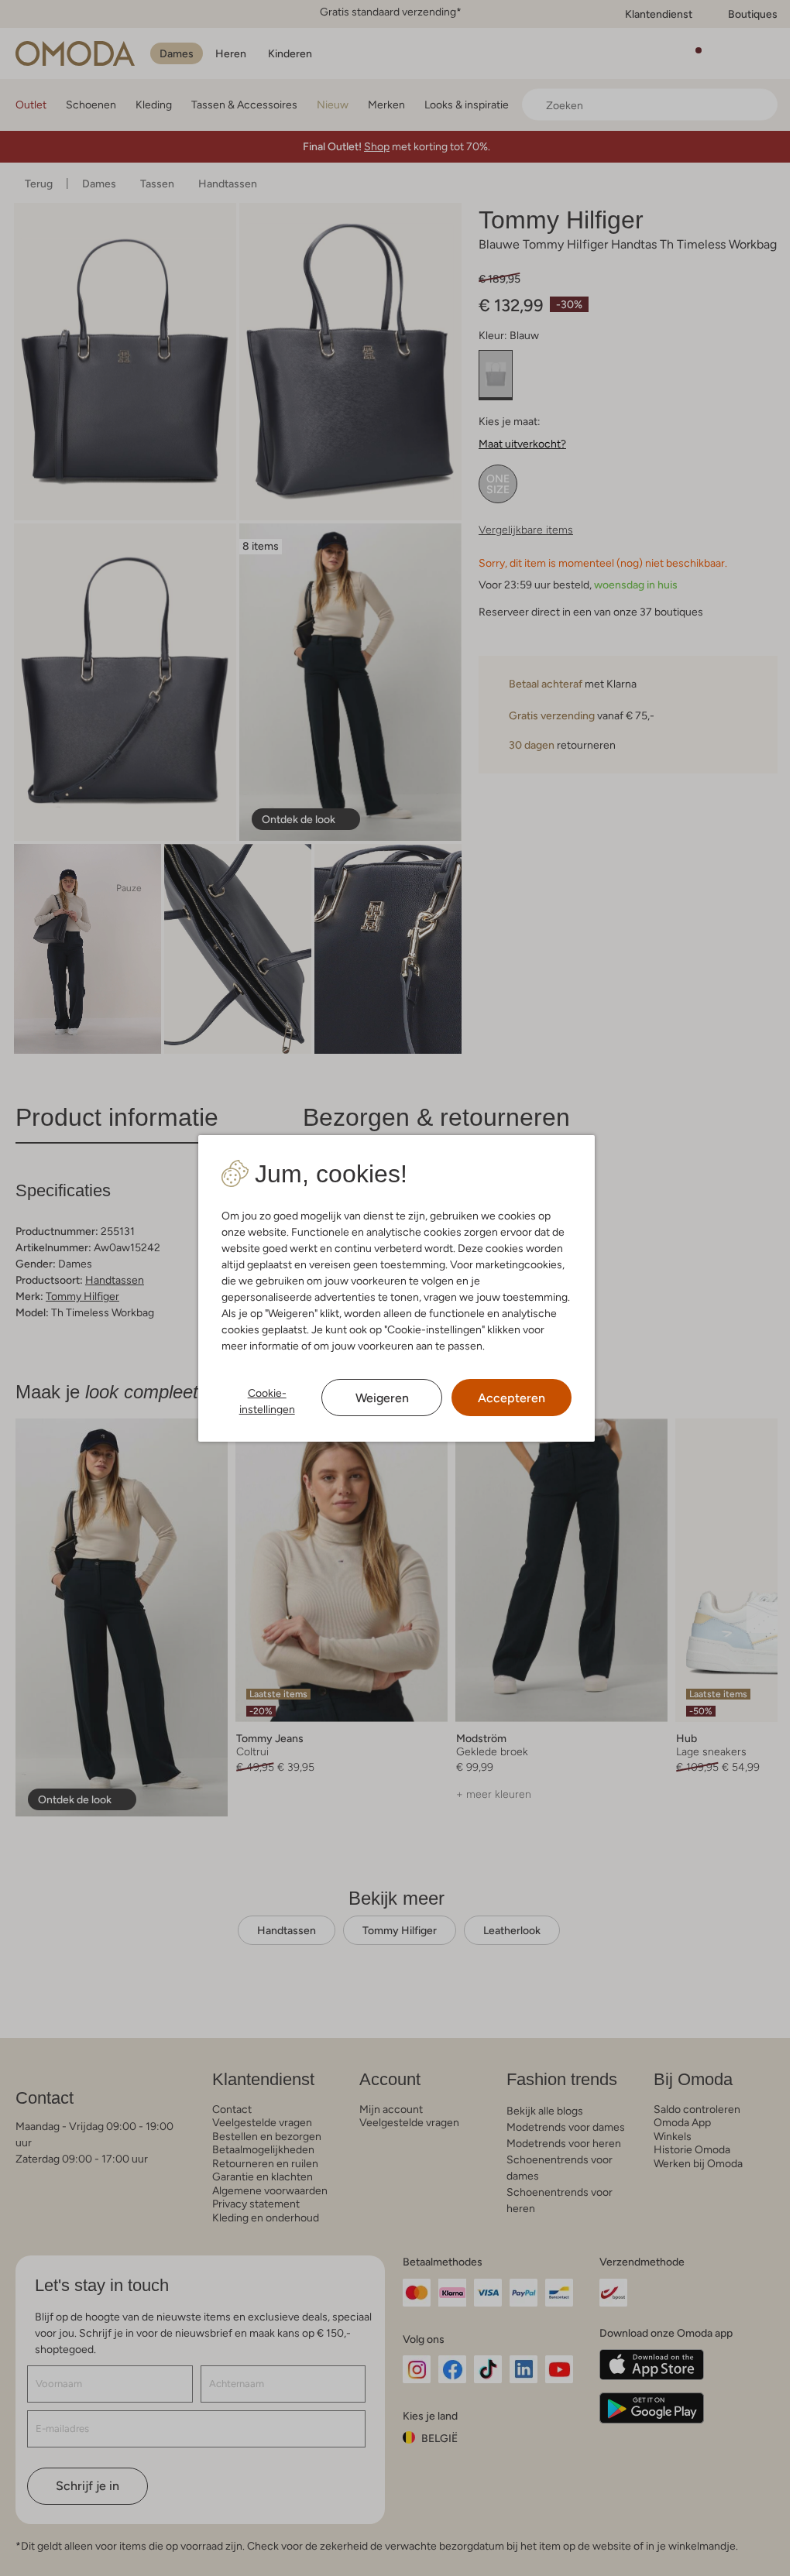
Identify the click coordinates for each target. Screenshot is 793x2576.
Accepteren (504, 1398)
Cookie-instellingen (263, 1401)
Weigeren (376, 1398)
